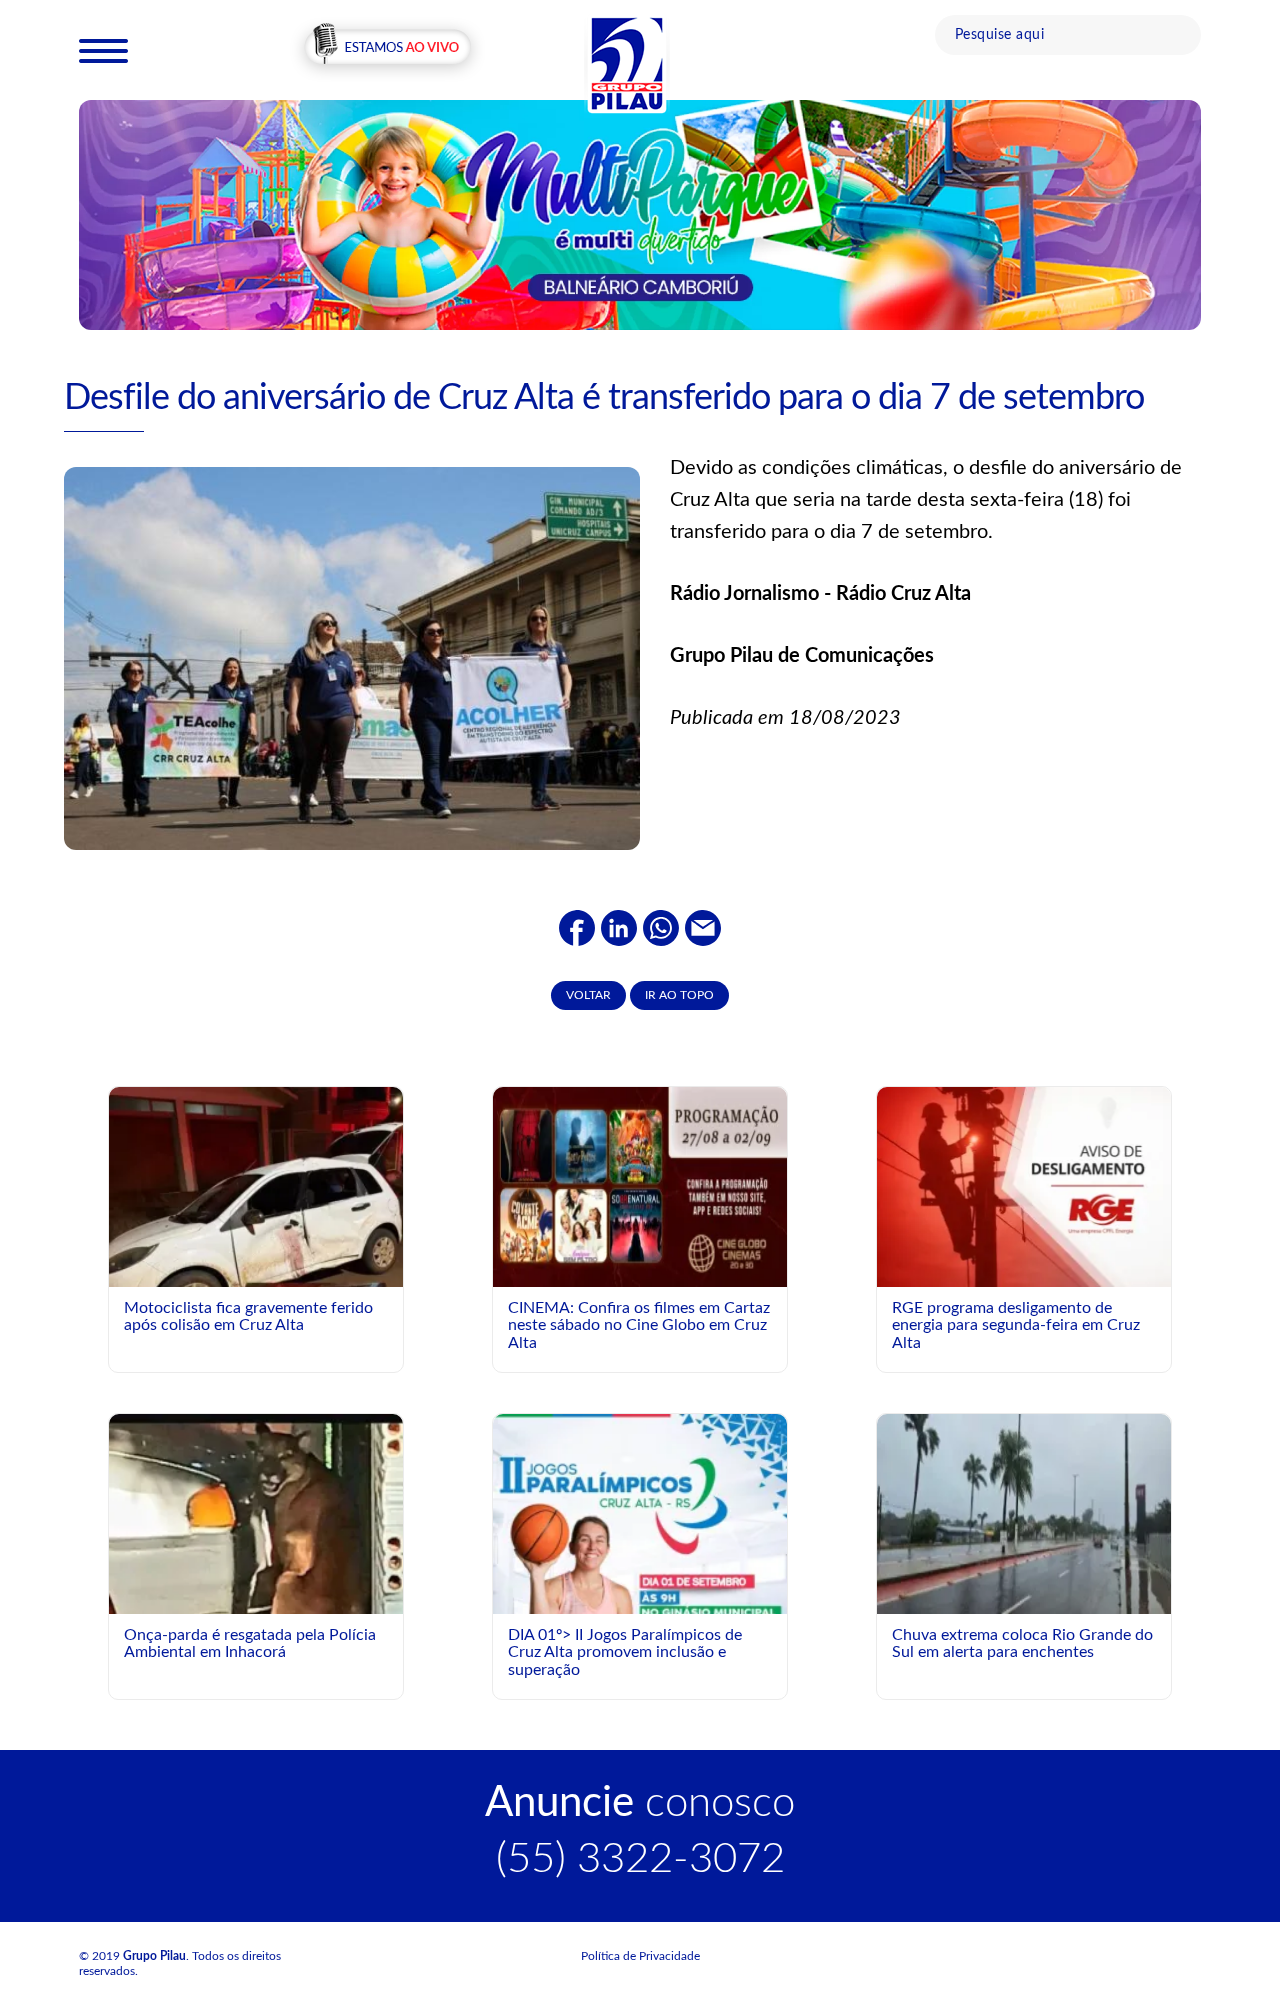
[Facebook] (577, 928)
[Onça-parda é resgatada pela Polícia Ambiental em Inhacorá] (256, 1610)
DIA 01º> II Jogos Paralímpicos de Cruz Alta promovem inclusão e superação (625, 1652)
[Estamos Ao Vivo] (387, 49)
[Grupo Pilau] (627, 63)
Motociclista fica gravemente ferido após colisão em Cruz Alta (248, 1317)
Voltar (588, 995)
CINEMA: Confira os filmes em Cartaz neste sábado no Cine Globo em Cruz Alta (639, 1325)
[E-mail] (703, 928)
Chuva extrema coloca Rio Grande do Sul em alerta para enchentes (1022, 1644)
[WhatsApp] (661, 928)
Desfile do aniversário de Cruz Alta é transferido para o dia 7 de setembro (604, 398)
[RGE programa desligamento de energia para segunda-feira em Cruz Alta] (1024, 1186)
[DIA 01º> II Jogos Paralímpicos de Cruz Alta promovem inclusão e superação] (640, 1596)
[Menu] (103, 50)
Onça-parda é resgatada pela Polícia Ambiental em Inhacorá (250, 1644)
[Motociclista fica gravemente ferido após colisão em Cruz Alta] (256, 1256)
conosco (640, 1803)
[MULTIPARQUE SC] (640, 214)
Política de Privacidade (640, 1956)
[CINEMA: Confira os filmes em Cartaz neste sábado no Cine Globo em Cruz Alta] (640, 1186)
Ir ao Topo (679, 995)
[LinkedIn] (619, 928)
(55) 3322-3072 (640, 1859)
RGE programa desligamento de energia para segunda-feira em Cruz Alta (1016, 1325)
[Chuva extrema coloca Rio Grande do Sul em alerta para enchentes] (1024, 1513)
